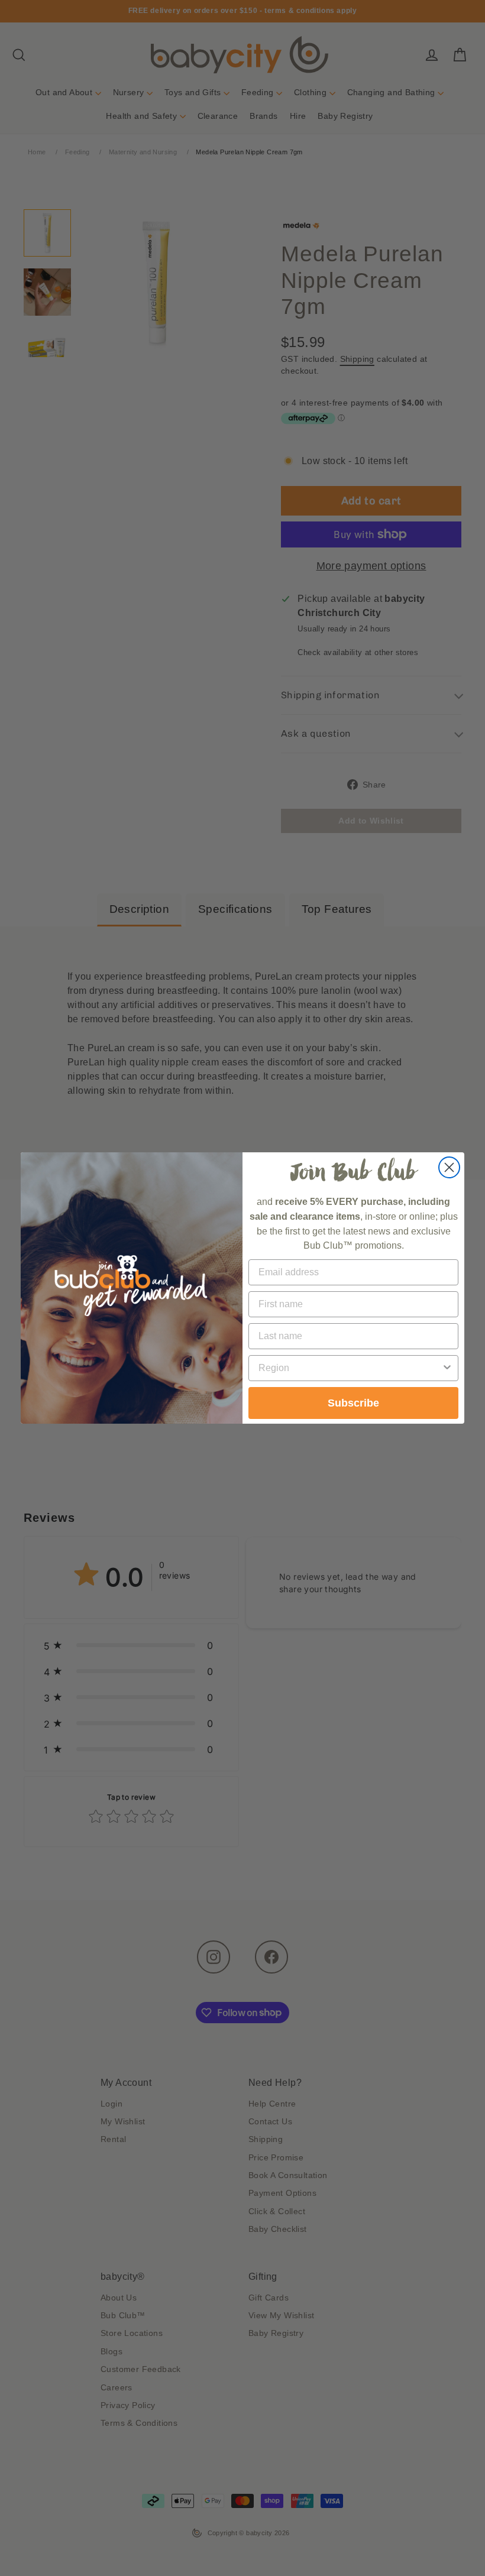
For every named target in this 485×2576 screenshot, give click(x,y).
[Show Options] (447, 1368)
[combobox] (350, 1368)
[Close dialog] (449, 1167)
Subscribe (353, 1403)
